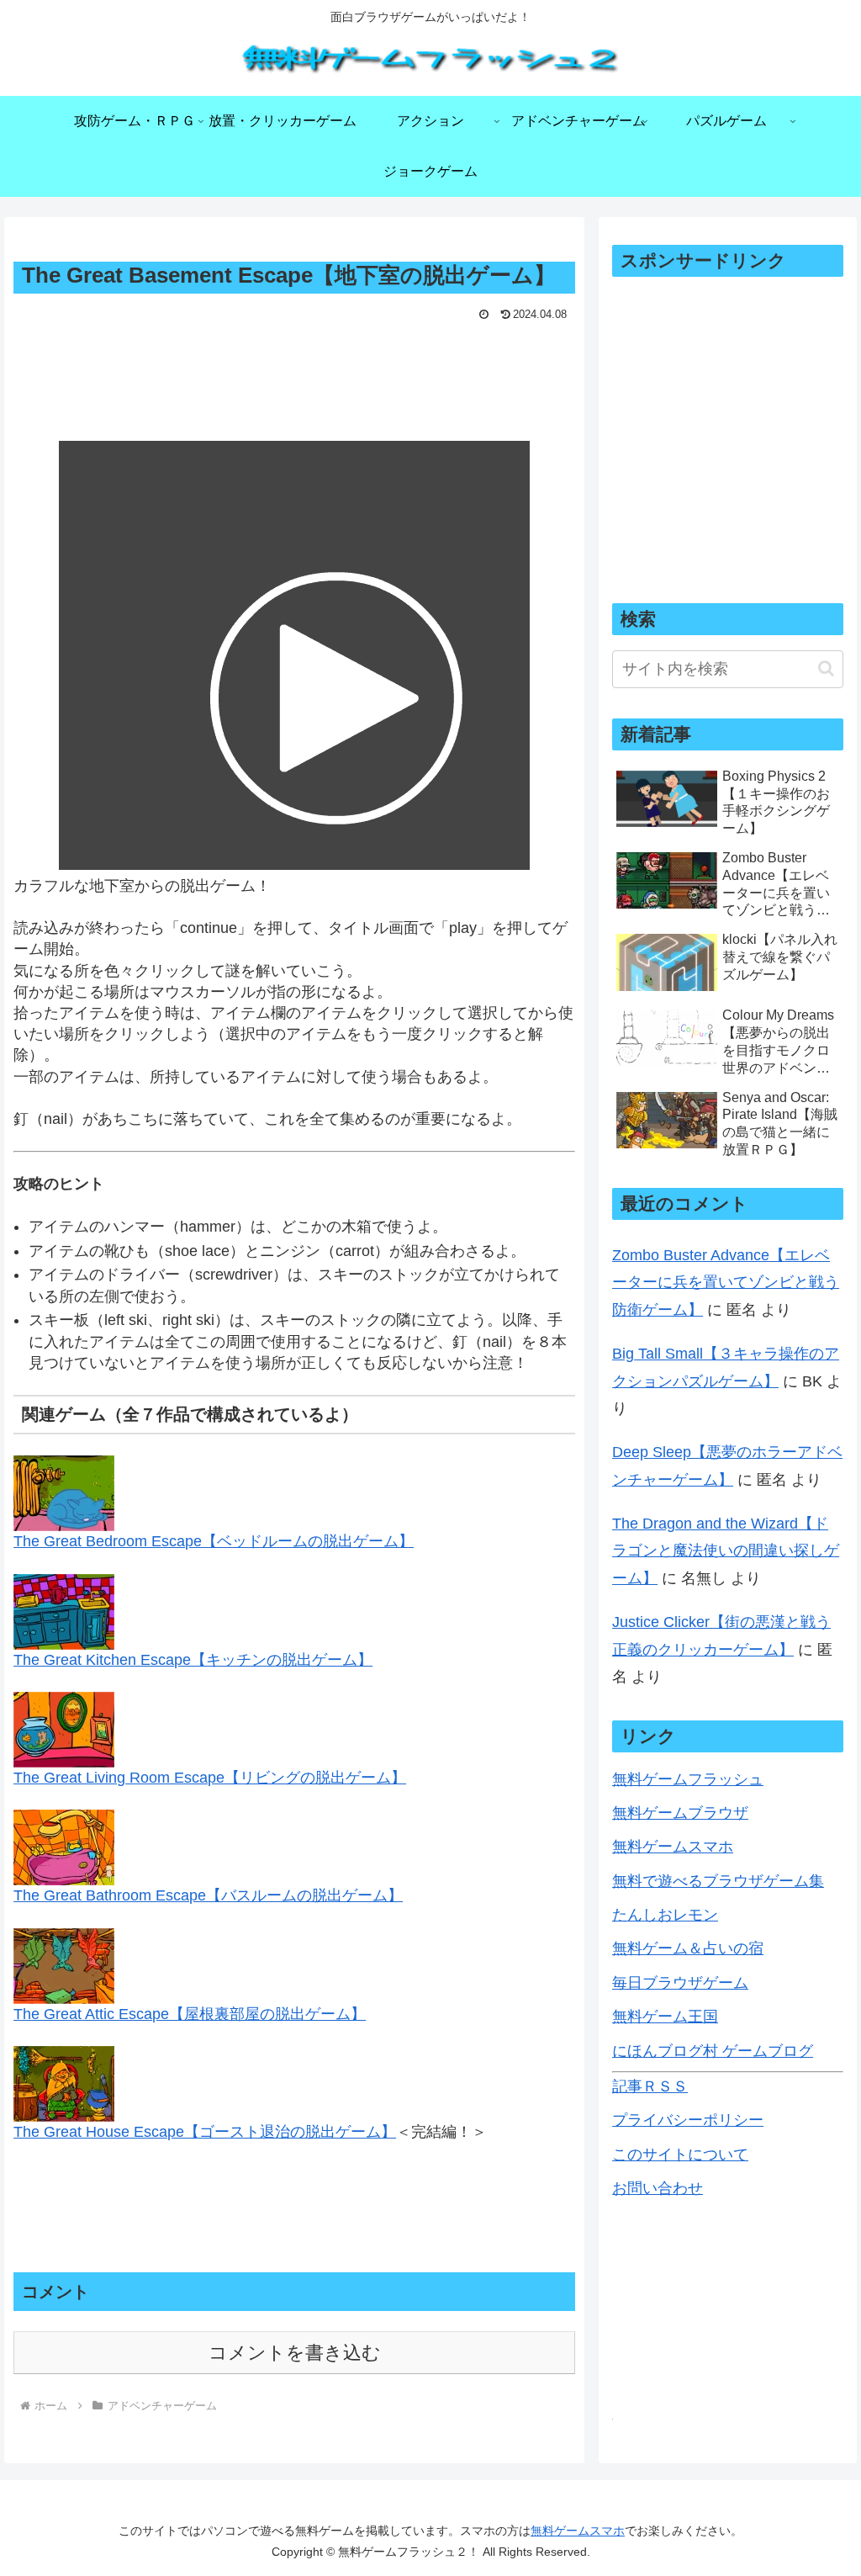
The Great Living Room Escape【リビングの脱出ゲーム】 (210, 1778)
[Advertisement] (294, 377)
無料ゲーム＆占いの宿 (688, 1948)
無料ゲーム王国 (665, 2017)
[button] (826, 668)
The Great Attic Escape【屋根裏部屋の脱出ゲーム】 (190, 2014)
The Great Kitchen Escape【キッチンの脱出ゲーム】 (193, 1660)
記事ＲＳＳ (650, 2086)
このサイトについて (680, 2155)
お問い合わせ (658, 2188)
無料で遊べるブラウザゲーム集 (718, 1881)
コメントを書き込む (295, 2353)
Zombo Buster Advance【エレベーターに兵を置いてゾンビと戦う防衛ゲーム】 (726, 1283)
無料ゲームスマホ (673, 1847)
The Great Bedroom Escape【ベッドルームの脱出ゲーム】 (214, 1541)
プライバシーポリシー (688, 2120)
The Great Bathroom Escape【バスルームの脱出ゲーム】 (208, 1895)
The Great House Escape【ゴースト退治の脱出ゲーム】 (205, 2132)
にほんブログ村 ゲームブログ (713, 2051)
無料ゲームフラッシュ (688, 1779)
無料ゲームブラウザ (680, 1813)
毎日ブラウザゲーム (680, 1983)
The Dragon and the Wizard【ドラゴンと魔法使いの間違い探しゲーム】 (726, 1551)
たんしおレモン (665, 1915)
